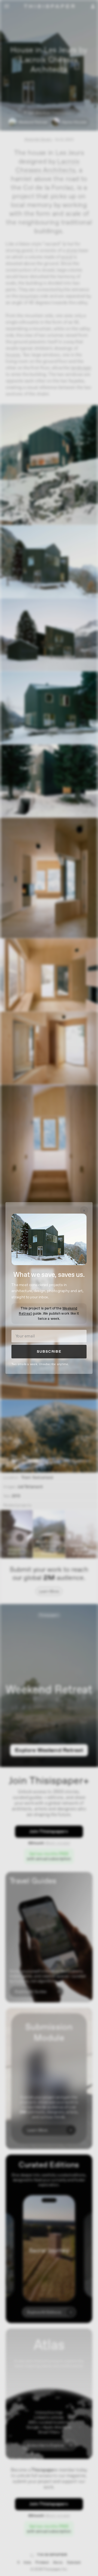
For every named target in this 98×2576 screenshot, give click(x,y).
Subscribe (49, 1352)
